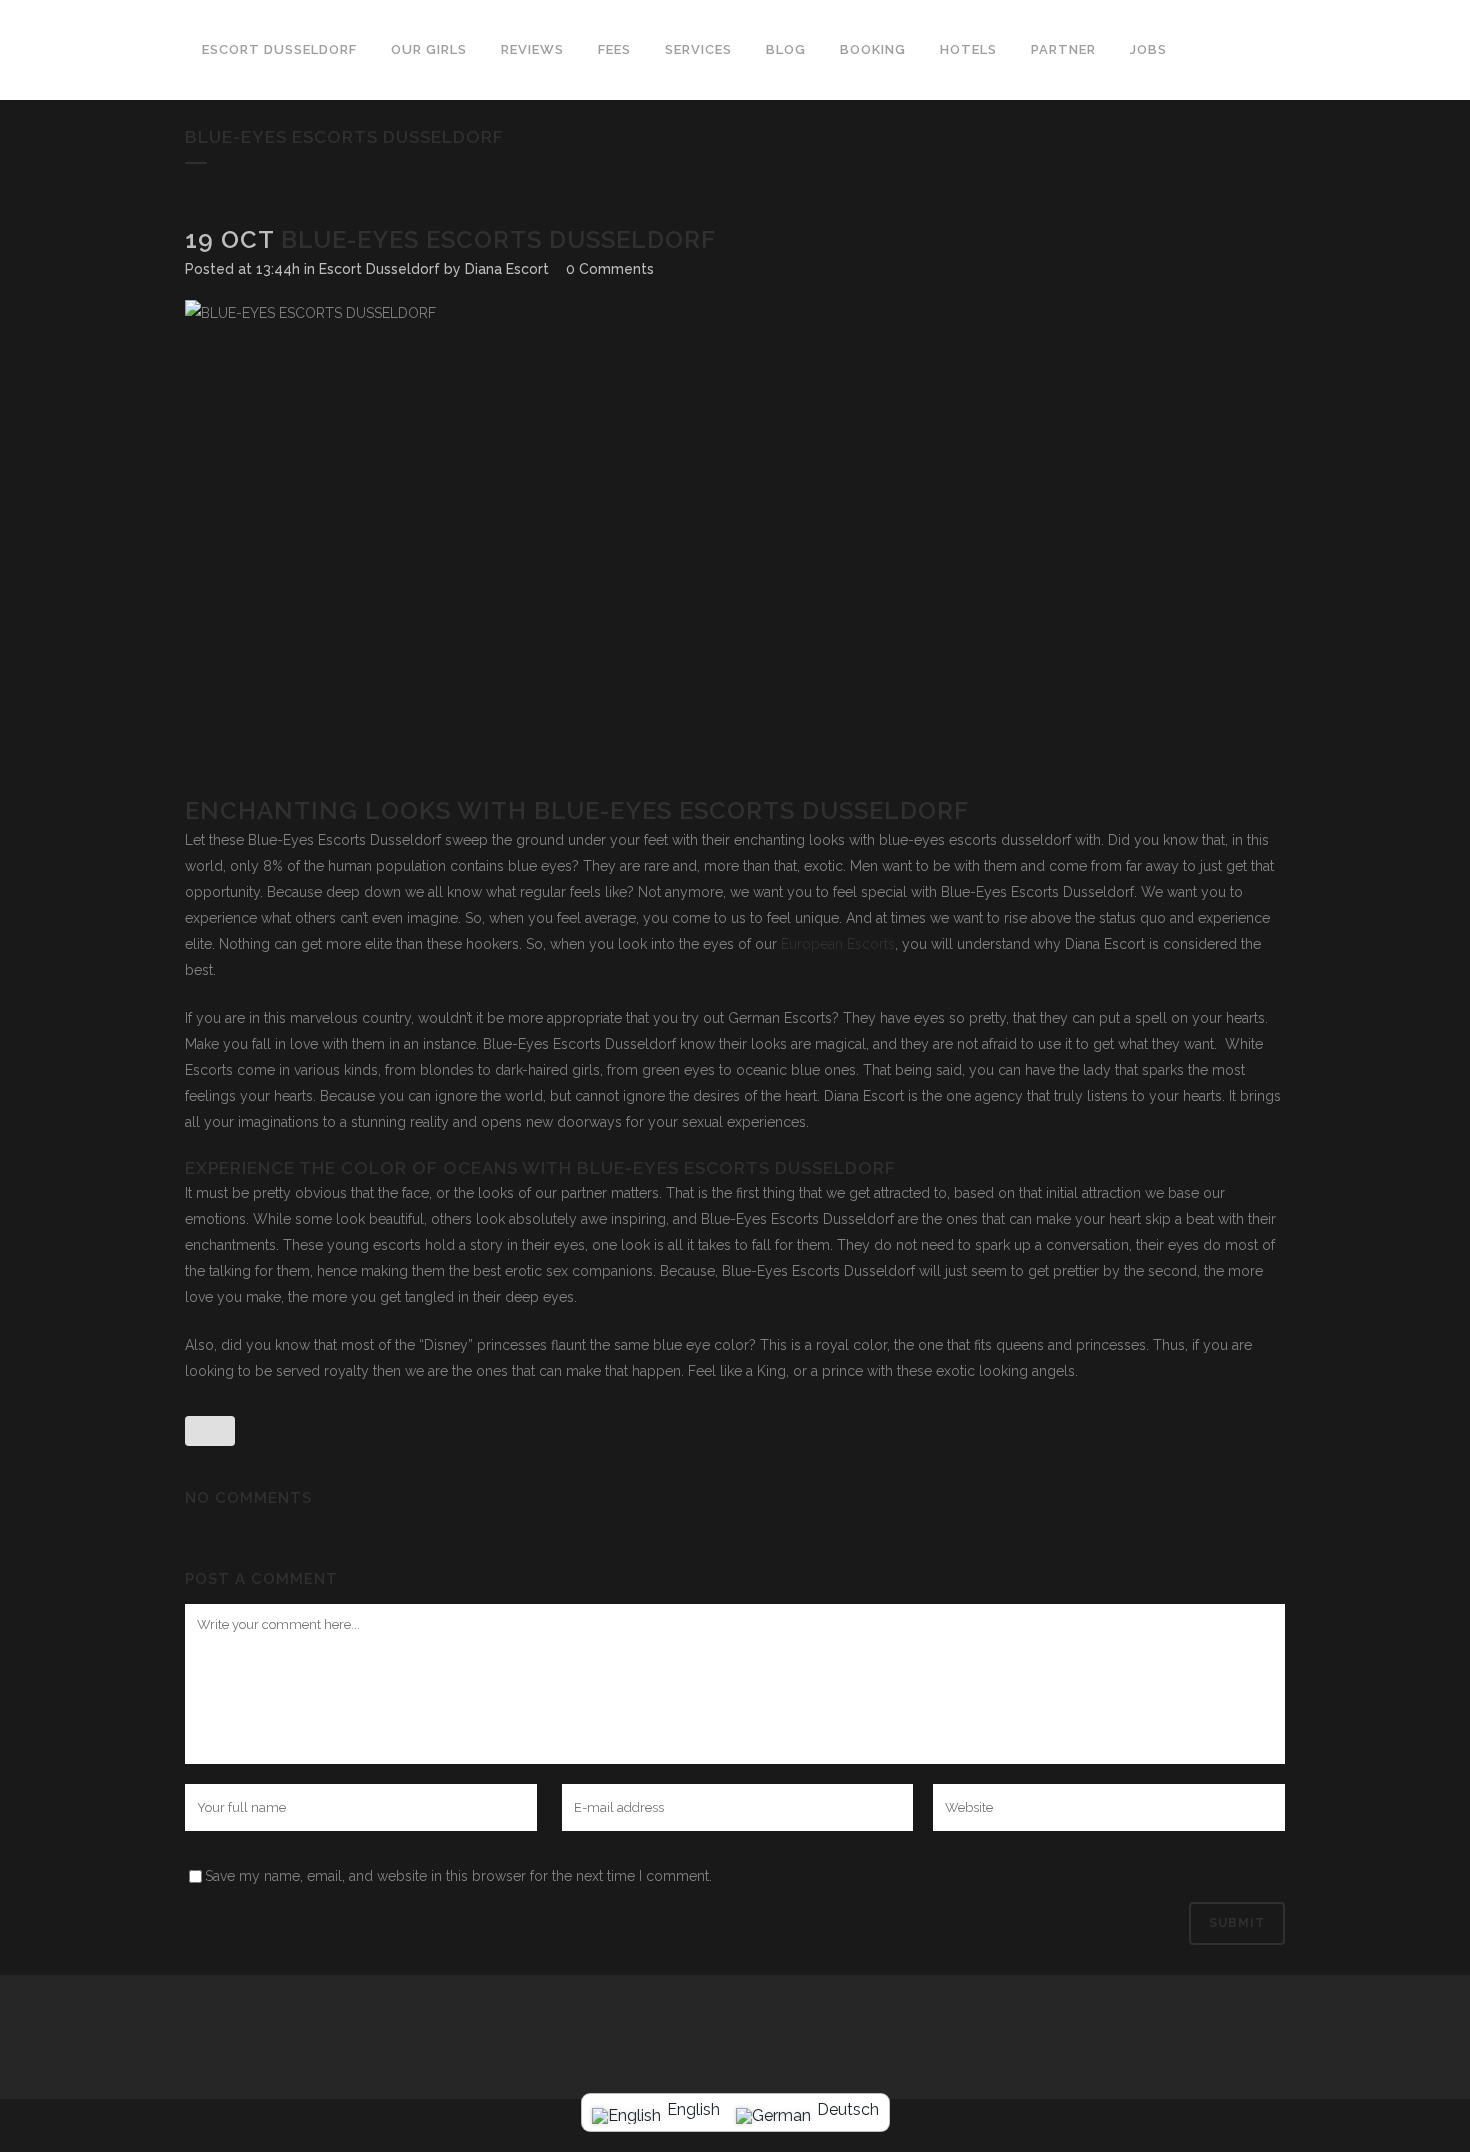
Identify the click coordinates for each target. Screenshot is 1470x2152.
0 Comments (610, 269)
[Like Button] (210, 1431)
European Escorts (836, 944)
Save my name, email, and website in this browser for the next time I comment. (458, 1876)
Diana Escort (507, 269)
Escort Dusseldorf (379, 269)
